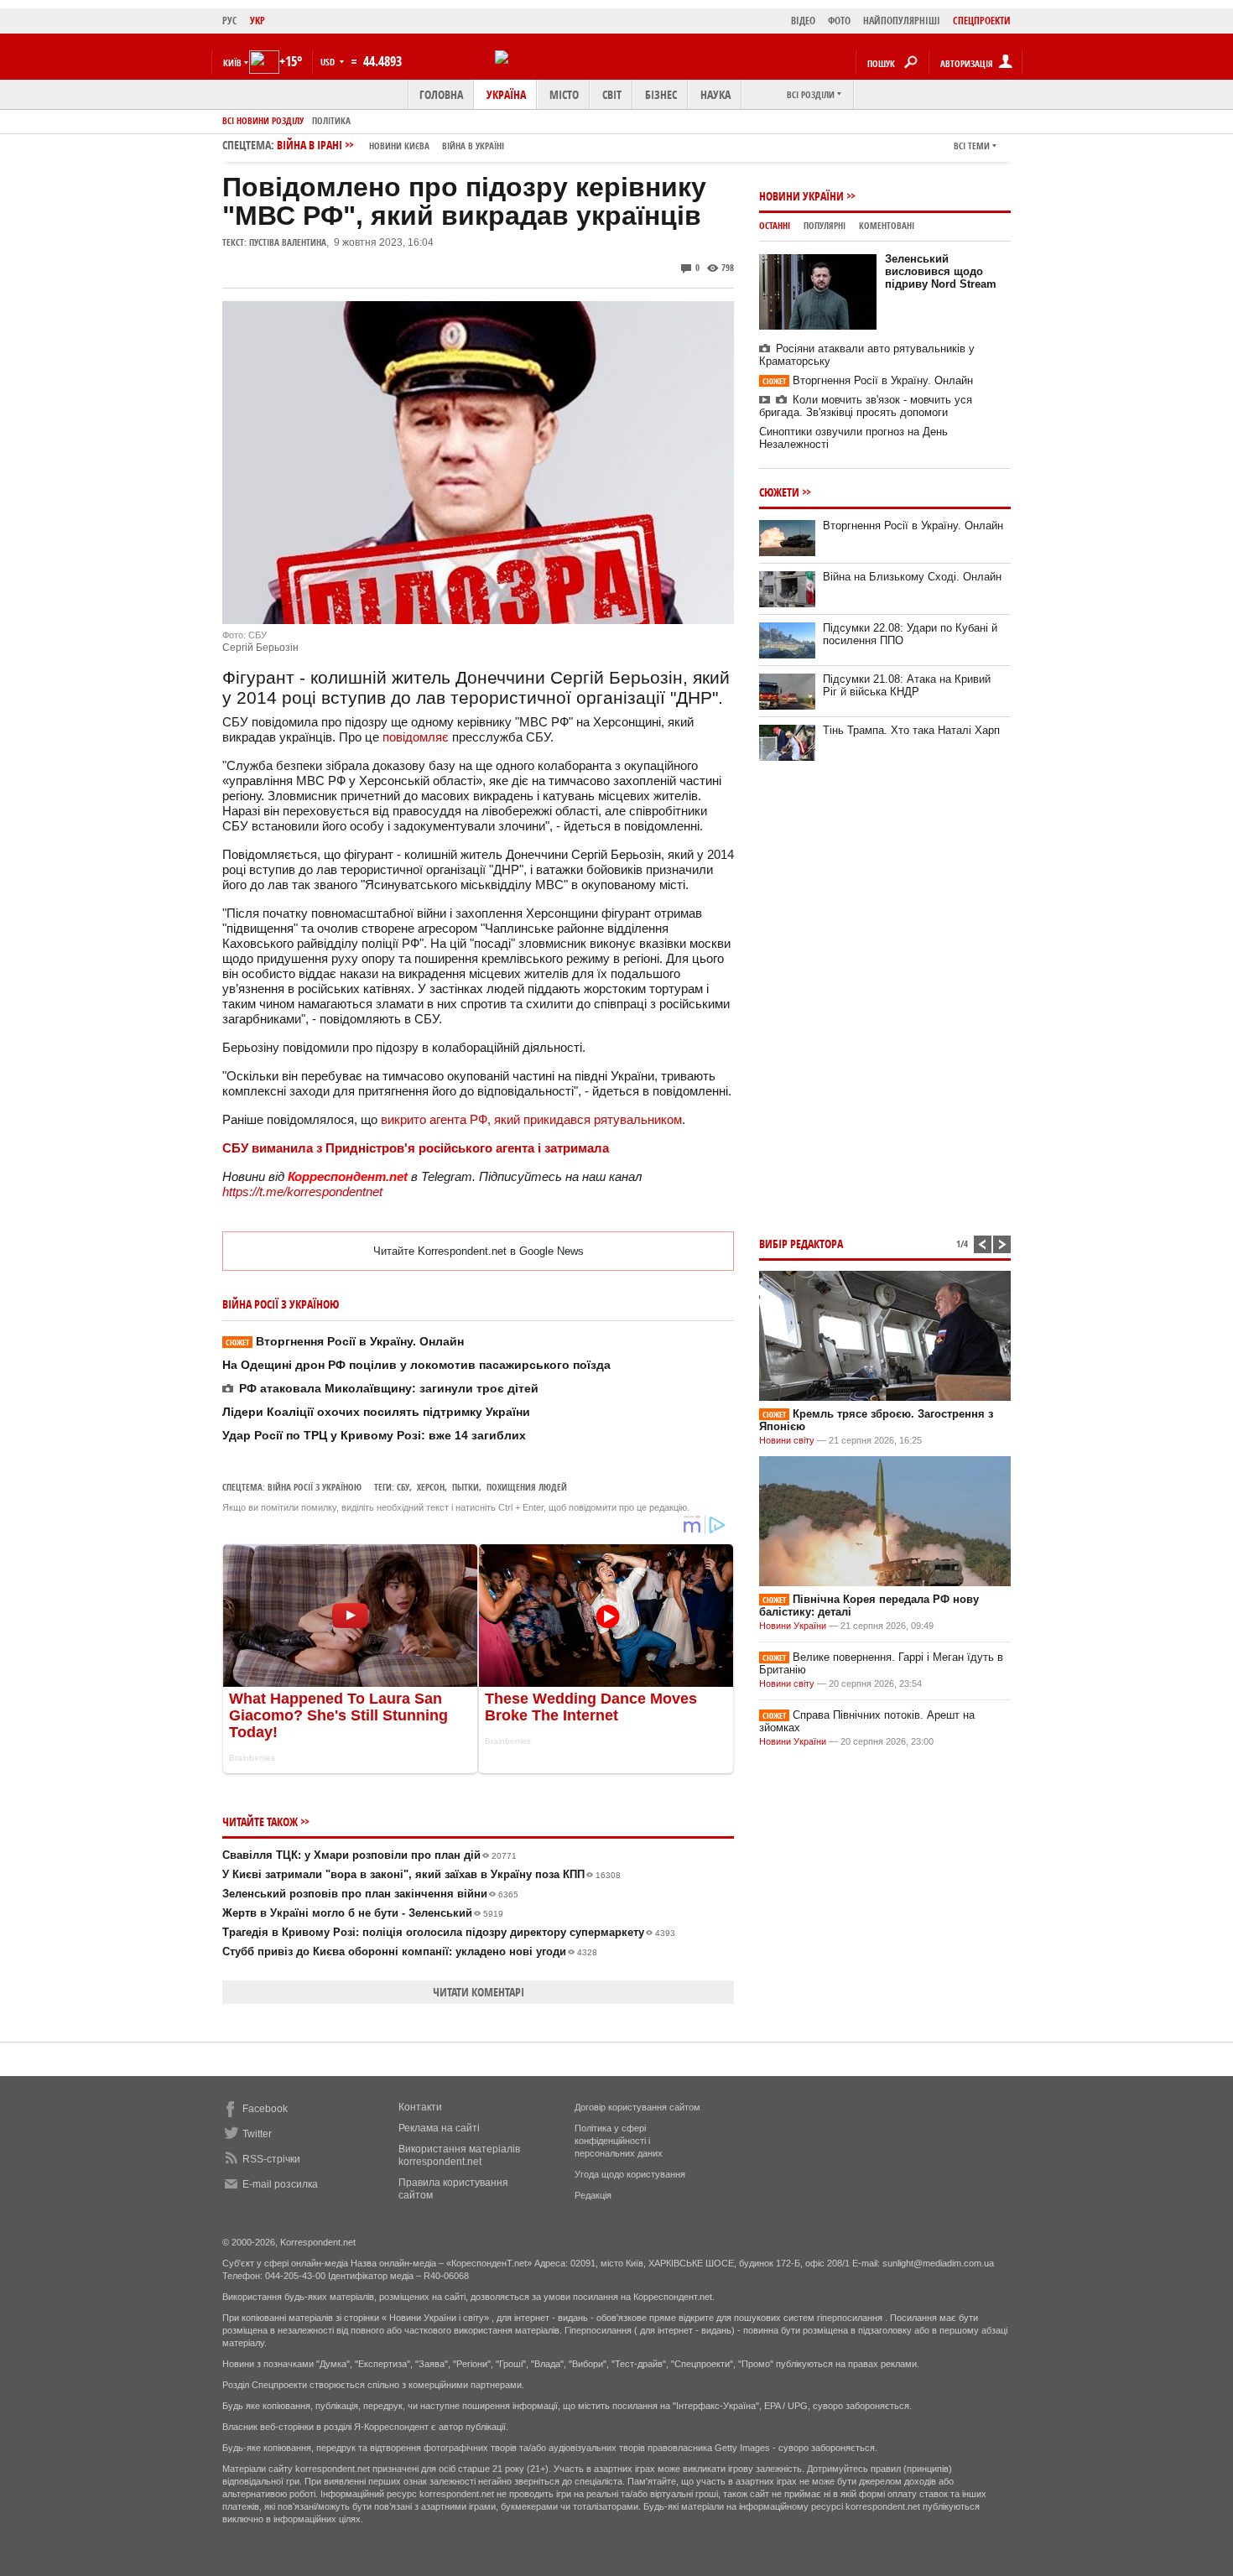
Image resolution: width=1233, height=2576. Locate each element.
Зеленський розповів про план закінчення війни (370, 1894)
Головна (441, 94)
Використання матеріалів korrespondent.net (459, 2155)
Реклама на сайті (439, 2128)
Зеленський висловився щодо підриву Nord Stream (941, 271)
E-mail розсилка (280, 2184)
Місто (564, 94)
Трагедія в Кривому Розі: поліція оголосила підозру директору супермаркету (449, 1932)
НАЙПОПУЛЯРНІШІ (902, 21)
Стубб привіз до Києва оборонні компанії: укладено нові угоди (410, 1952)
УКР (258, 21)
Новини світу (787, 1440)
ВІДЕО (803, 21)
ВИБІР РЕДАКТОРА (801, 1244)
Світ (612, 94)
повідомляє (417, 737)
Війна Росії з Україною (315, 1487)
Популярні (825, 225)
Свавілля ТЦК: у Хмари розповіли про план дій (369, 1855)
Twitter (257, 2134)
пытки (466, 1487)
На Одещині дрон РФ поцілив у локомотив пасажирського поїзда (416, 1365)
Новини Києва (399, 146)
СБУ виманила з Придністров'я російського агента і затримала (416, 1148)
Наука (715, 94)
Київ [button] (232, 62)
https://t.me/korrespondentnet (302, 1192)
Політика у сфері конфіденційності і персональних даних (619, 2141)
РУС (230, 21)
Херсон (431, 1487)
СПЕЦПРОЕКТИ (982, 21)
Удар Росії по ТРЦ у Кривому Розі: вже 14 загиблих (374, 1435)
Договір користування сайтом (637, 2107)
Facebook (265, 2109)
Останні (775, 225)
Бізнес (661, 94)
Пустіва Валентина (288, 242)
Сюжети (779, 492)
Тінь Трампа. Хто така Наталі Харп (911, 730)
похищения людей (527, 1487)
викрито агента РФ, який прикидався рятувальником (531, 1119)
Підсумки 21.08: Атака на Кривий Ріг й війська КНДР (907, 685)
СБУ (403, 1487)
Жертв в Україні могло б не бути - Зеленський (363, 1913)
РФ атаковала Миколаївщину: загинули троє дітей (389, 1388)
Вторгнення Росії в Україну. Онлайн (345, 1341)
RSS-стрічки (271, 2159)
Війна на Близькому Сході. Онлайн (912, 577)
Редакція (593, 2195)
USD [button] (329, 62)
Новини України (801, 196)
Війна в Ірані (390, 145)
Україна (506, 94)
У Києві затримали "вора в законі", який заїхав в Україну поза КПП (421, 1874)
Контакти (420, 2107)
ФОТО (839, 21)
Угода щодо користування (630, 2174)
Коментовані (887, 225)
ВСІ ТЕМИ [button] (972, 146)
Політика (331, 120)
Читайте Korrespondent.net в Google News (479, 1251)
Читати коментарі (479, 1992)
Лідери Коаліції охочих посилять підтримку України (376, 1412)
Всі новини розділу (263, 120)
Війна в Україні (473, 146)
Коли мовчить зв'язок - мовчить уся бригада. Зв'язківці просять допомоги (866, 406)
